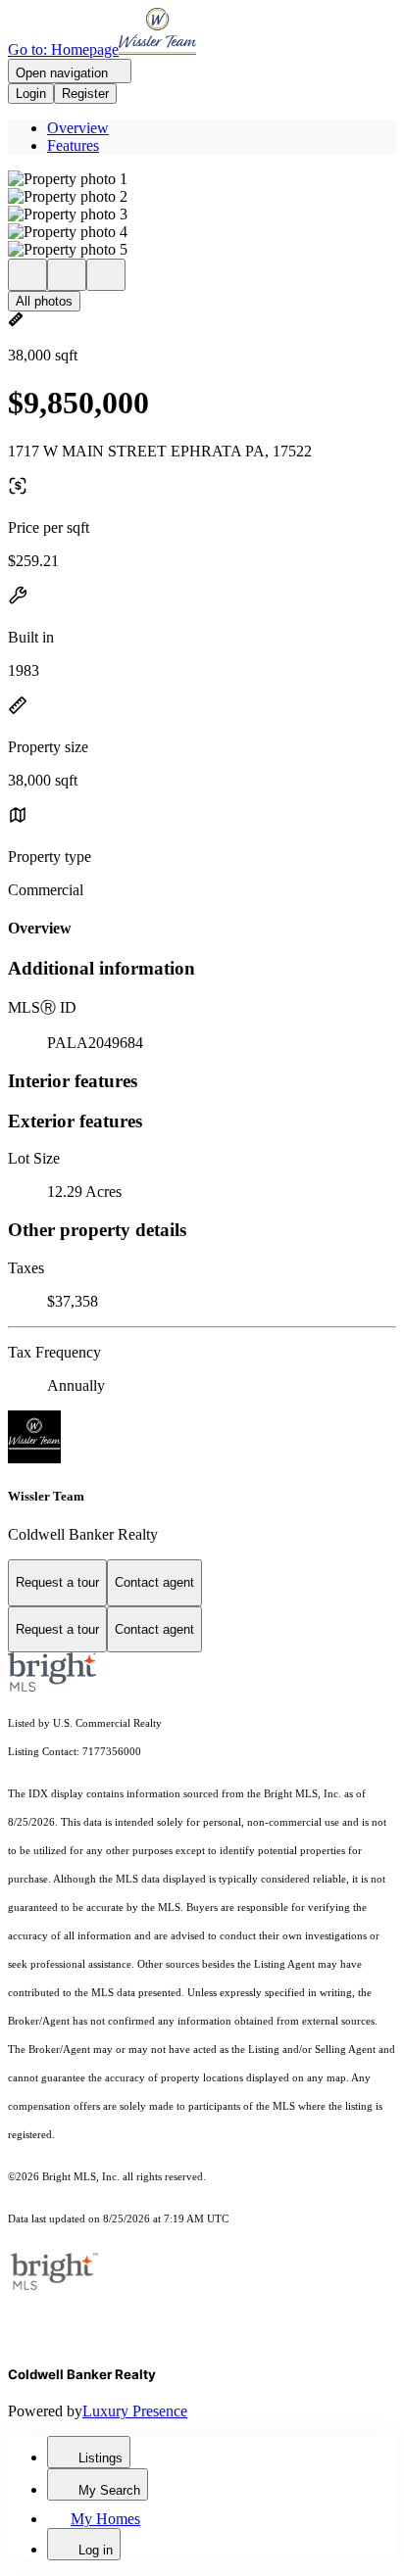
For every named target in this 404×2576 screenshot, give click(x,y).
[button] (202, 179)
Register (85, 94)
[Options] (27, 275)
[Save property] (67, 275)
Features (73, 145)
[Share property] (106, 275)
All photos (44, 301)
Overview (78, 128)
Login (31, 94)
